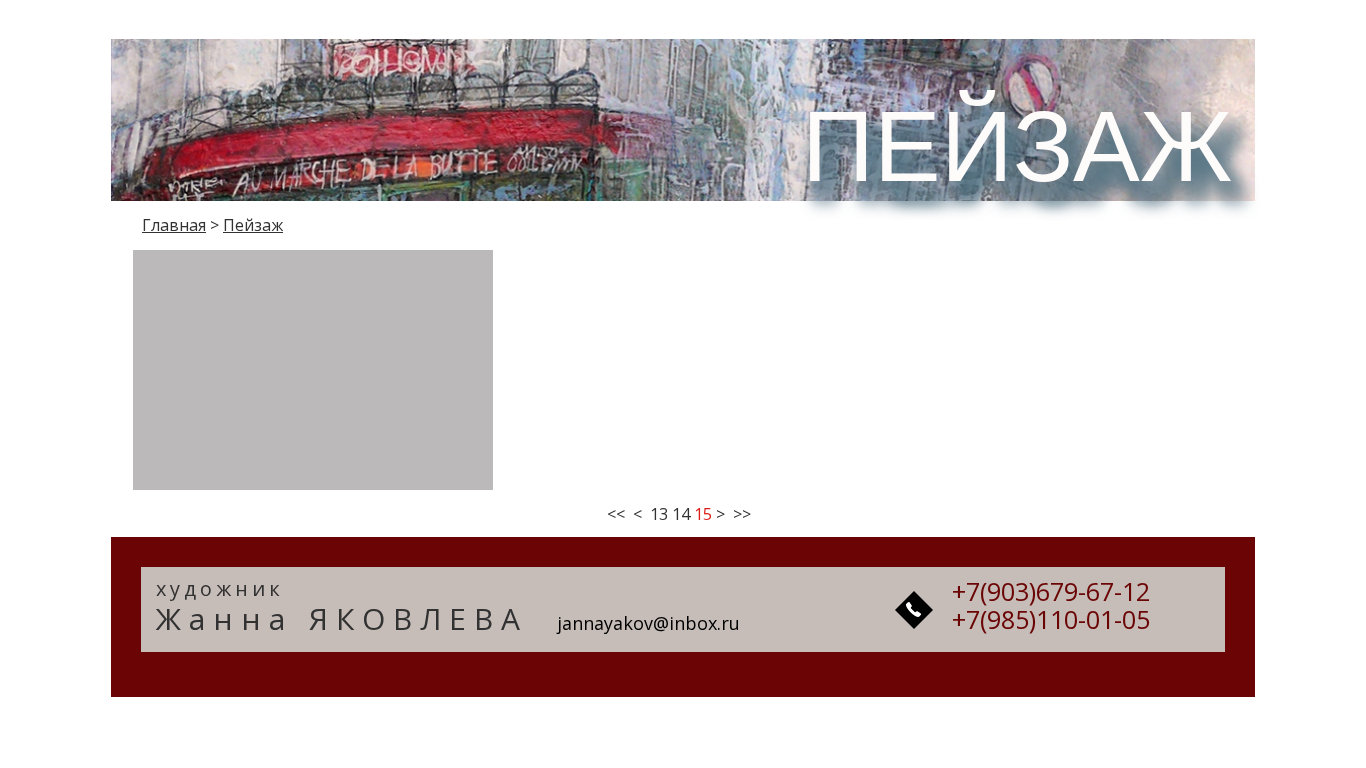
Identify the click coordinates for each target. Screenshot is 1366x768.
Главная (174, 225)
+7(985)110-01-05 (1051, 619)
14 (681, 514)
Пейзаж (253, 225)
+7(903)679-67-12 (1051, 591)
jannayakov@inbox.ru (648, 623)
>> (742, 514)
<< (616, 514)
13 (659, 514)
